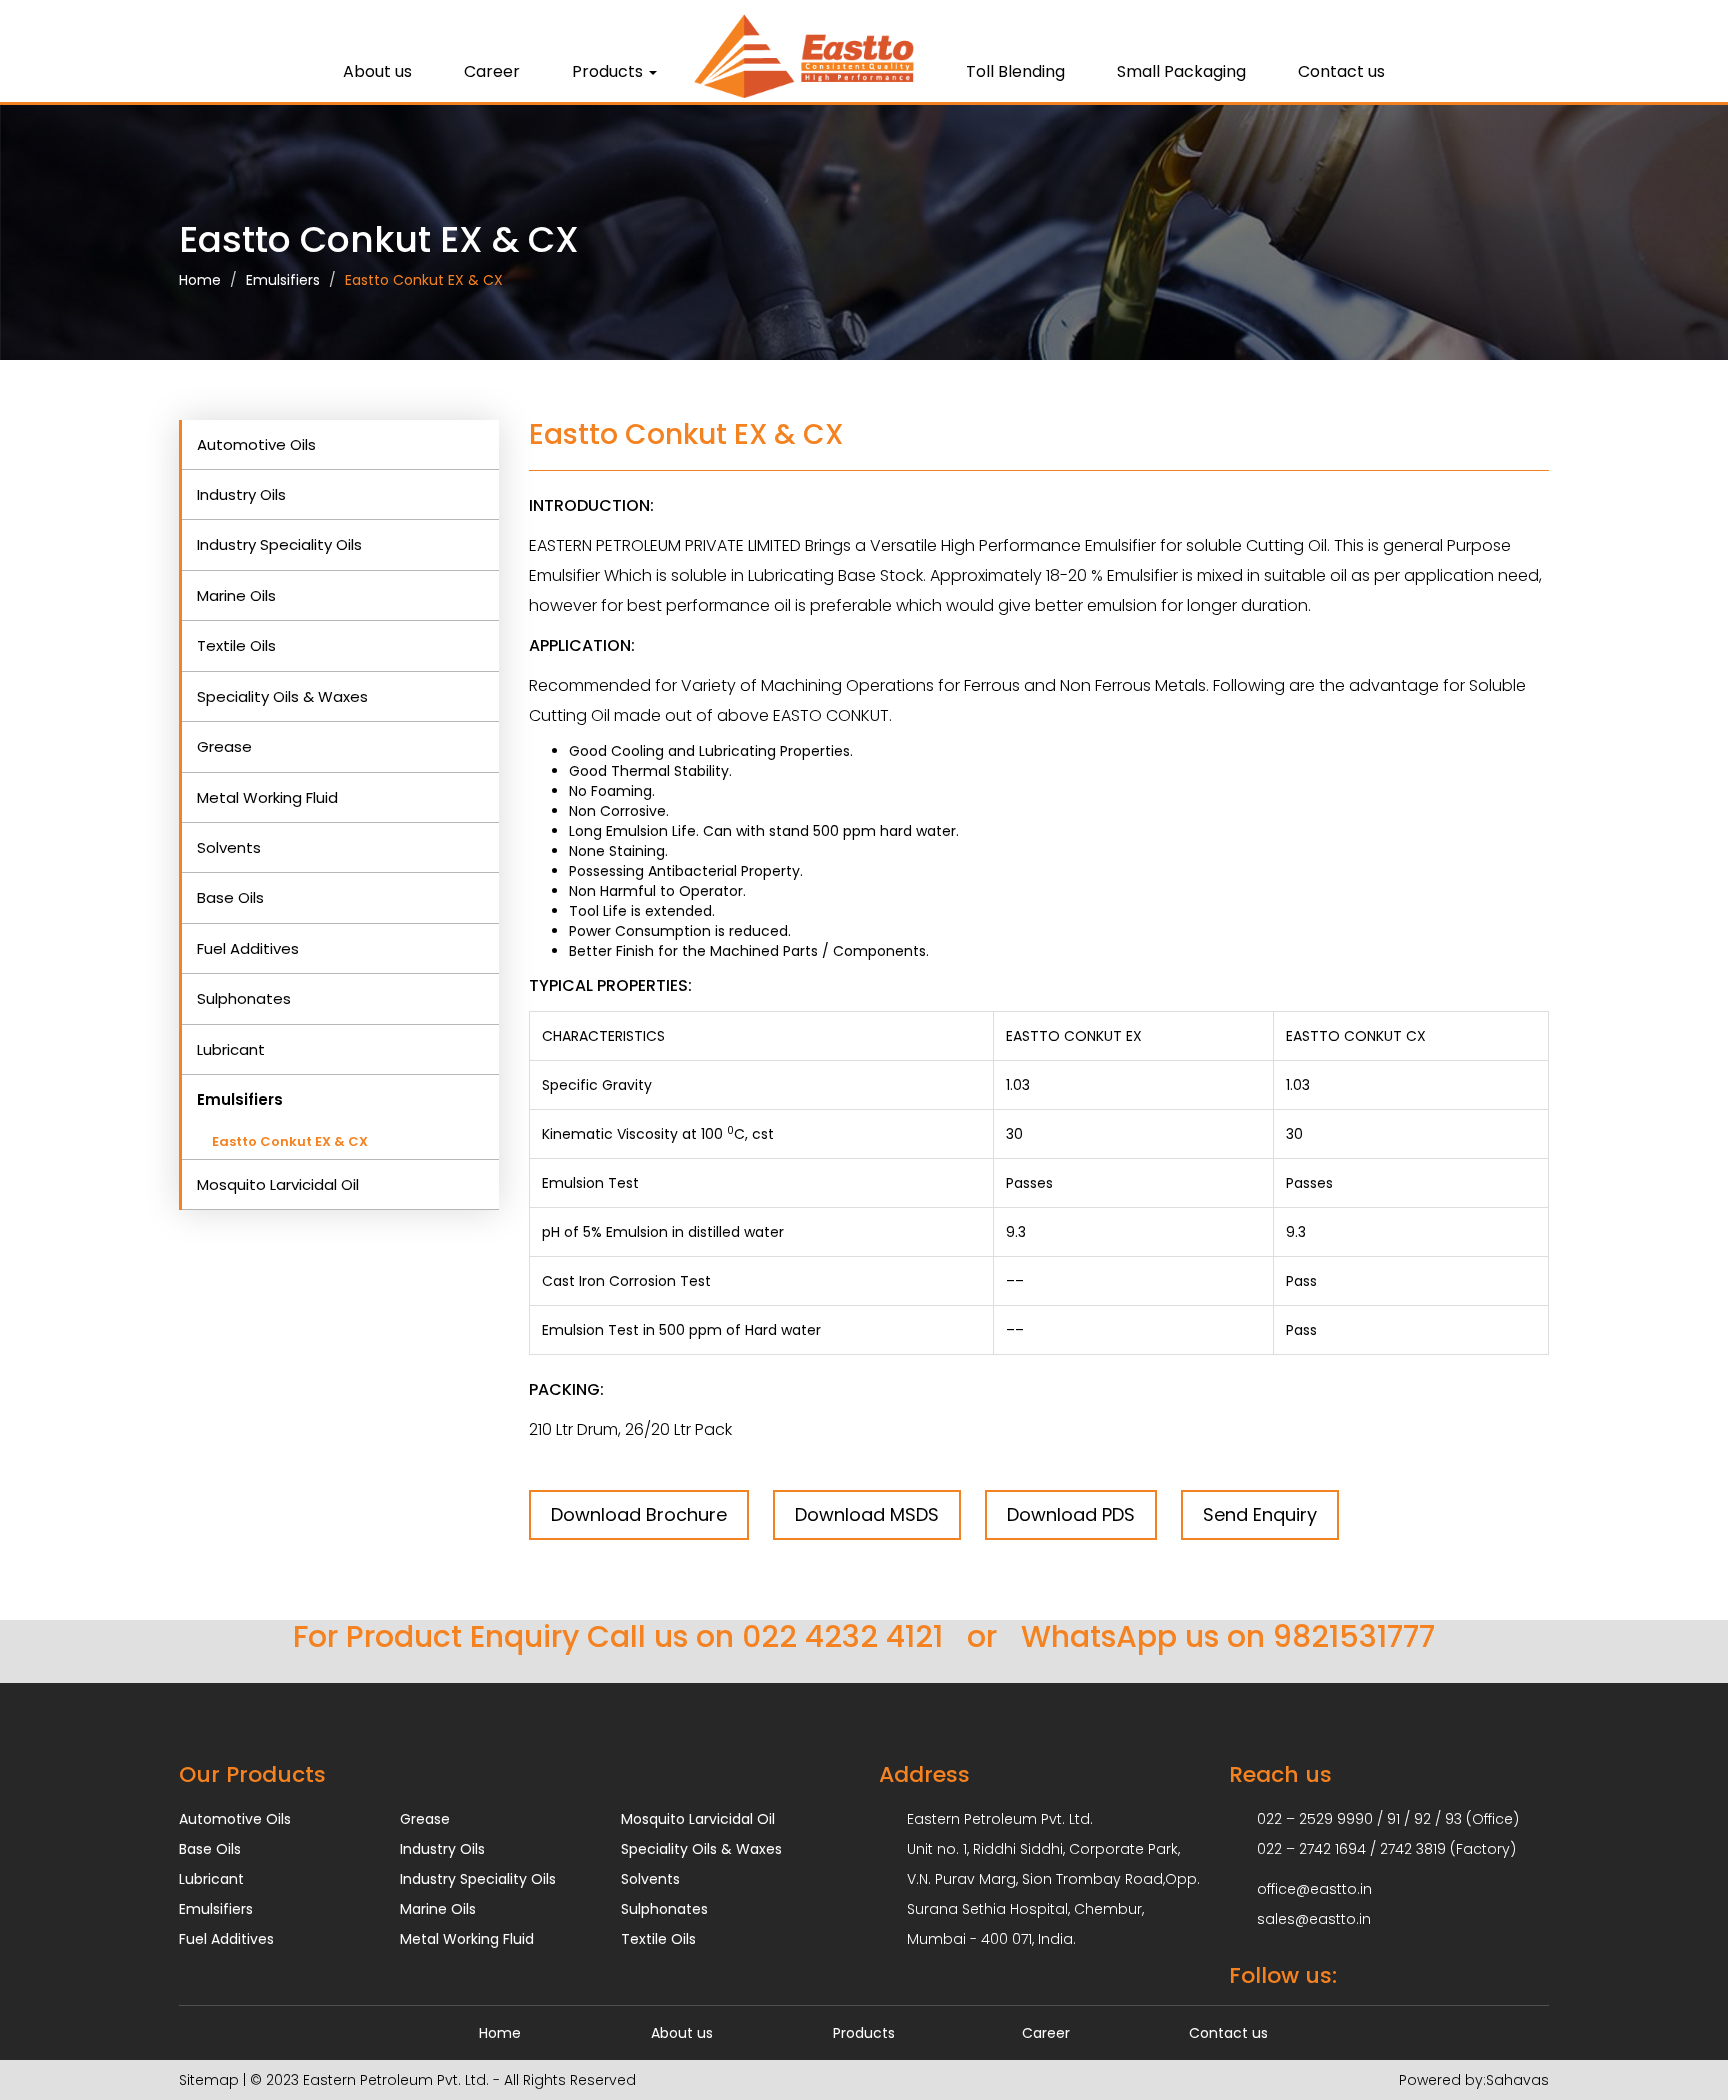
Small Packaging (1181, 71)
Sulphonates (244, 998)
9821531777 (1354, 1636)
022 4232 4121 (842, 1636)
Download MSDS (867, 1514)
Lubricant (231, 1049)
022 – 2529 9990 (1315, 1819)
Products (864, 2033)
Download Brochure (639, 1514)
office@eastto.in (1314, 1889)
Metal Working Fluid (267, 797)
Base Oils (230, 897)
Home (200, 280)
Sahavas (1517, 2080)
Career (492, 71)
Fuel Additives (248, 948)
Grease (224, 746)
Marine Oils (236, 595)
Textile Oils (236, 645)
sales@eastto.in (1314, 1919)
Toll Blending (1015, 71)
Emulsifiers (283, 280)
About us (377, 71)
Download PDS (1071, 1514)
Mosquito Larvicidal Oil (278, 1184)
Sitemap (209, 2080)
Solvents (229, 847)
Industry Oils (241, 494)
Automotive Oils (256, 444)
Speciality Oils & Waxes (282, 696)
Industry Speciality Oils (279, 544)
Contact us (1341, 71)
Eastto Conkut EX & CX (424, 280)
